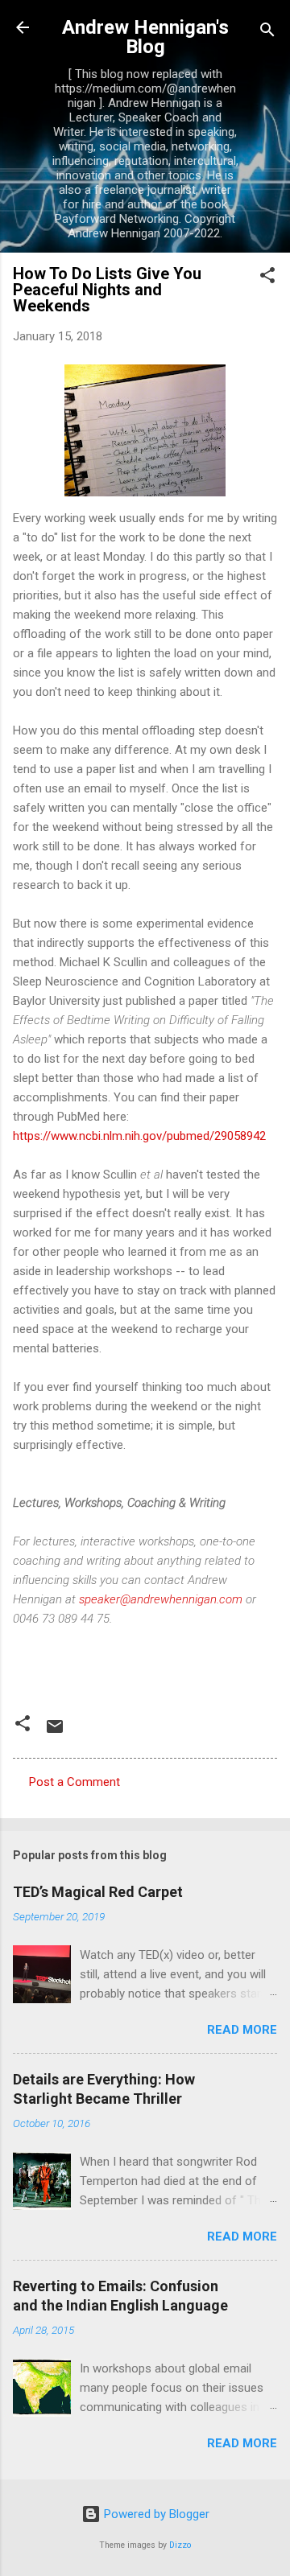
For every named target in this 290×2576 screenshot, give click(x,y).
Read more (242, 2030)
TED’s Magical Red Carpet (98, 1892)
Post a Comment (75, 1782)
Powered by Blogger (155, 2514)
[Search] (267, 33)
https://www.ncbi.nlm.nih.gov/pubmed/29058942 (139, 1136)
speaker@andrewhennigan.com (161, 1599)
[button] (267, 278)
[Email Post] (55, 1732)
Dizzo (180, 2545)
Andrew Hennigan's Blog (145, 37)
